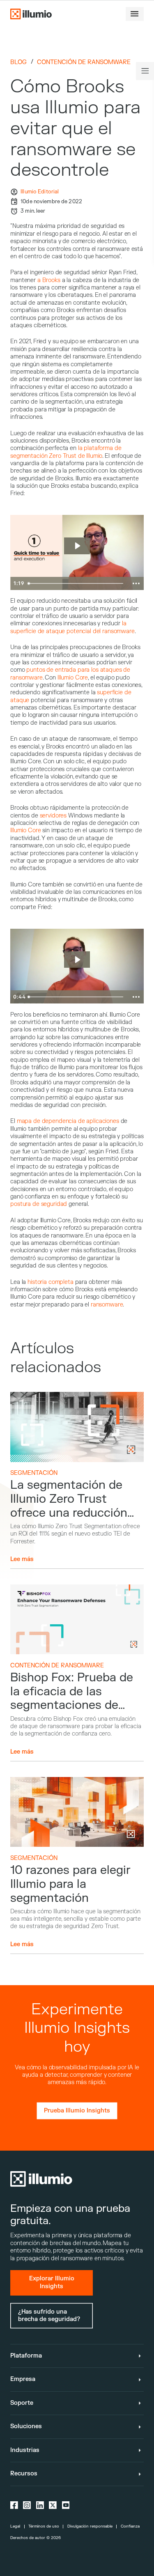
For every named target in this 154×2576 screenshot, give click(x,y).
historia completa (51, 1282)
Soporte (22, 2403)
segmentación (34, 1473)
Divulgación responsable (90, 2526)
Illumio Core (73, 678)
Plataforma (26, 2356)
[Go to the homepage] (31, 14)
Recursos (24, 2474)
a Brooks (49, 280)
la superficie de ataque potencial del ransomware (72, 627)
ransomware (107, 1305)
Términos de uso (44, 2526)
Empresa (23, 2379)
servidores (53, 816)
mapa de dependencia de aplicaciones (67, 1121)
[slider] (76, 583)
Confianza (130, 2526)
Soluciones (26, 2426)
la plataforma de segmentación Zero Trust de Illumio (66, 452)
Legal (15, 2526)
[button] (135, 14)
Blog (18, 62)
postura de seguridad (39, 1204)
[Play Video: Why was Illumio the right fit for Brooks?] (77, 546)
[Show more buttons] (136, 583)
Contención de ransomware (84, 62)
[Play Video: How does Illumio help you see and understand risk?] (77, 960)
